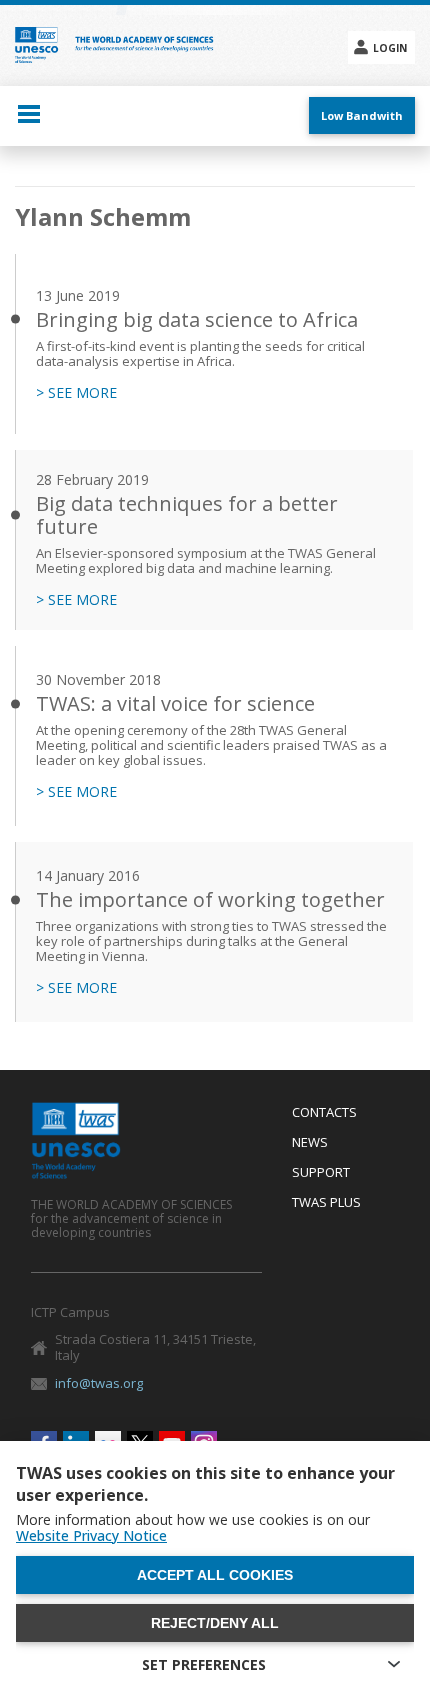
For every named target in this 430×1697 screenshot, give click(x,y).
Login (390, 48)
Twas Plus (326, 1203)
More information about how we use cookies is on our (193, 1528)
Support (321, 1173)
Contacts (324, 1113)
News (310, 1143)
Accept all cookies (215, 1575)
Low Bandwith (362, 115)
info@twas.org (99, 1383)
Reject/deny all (215, 1623)
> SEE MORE (76, 393)
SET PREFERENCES (204, 1664)
